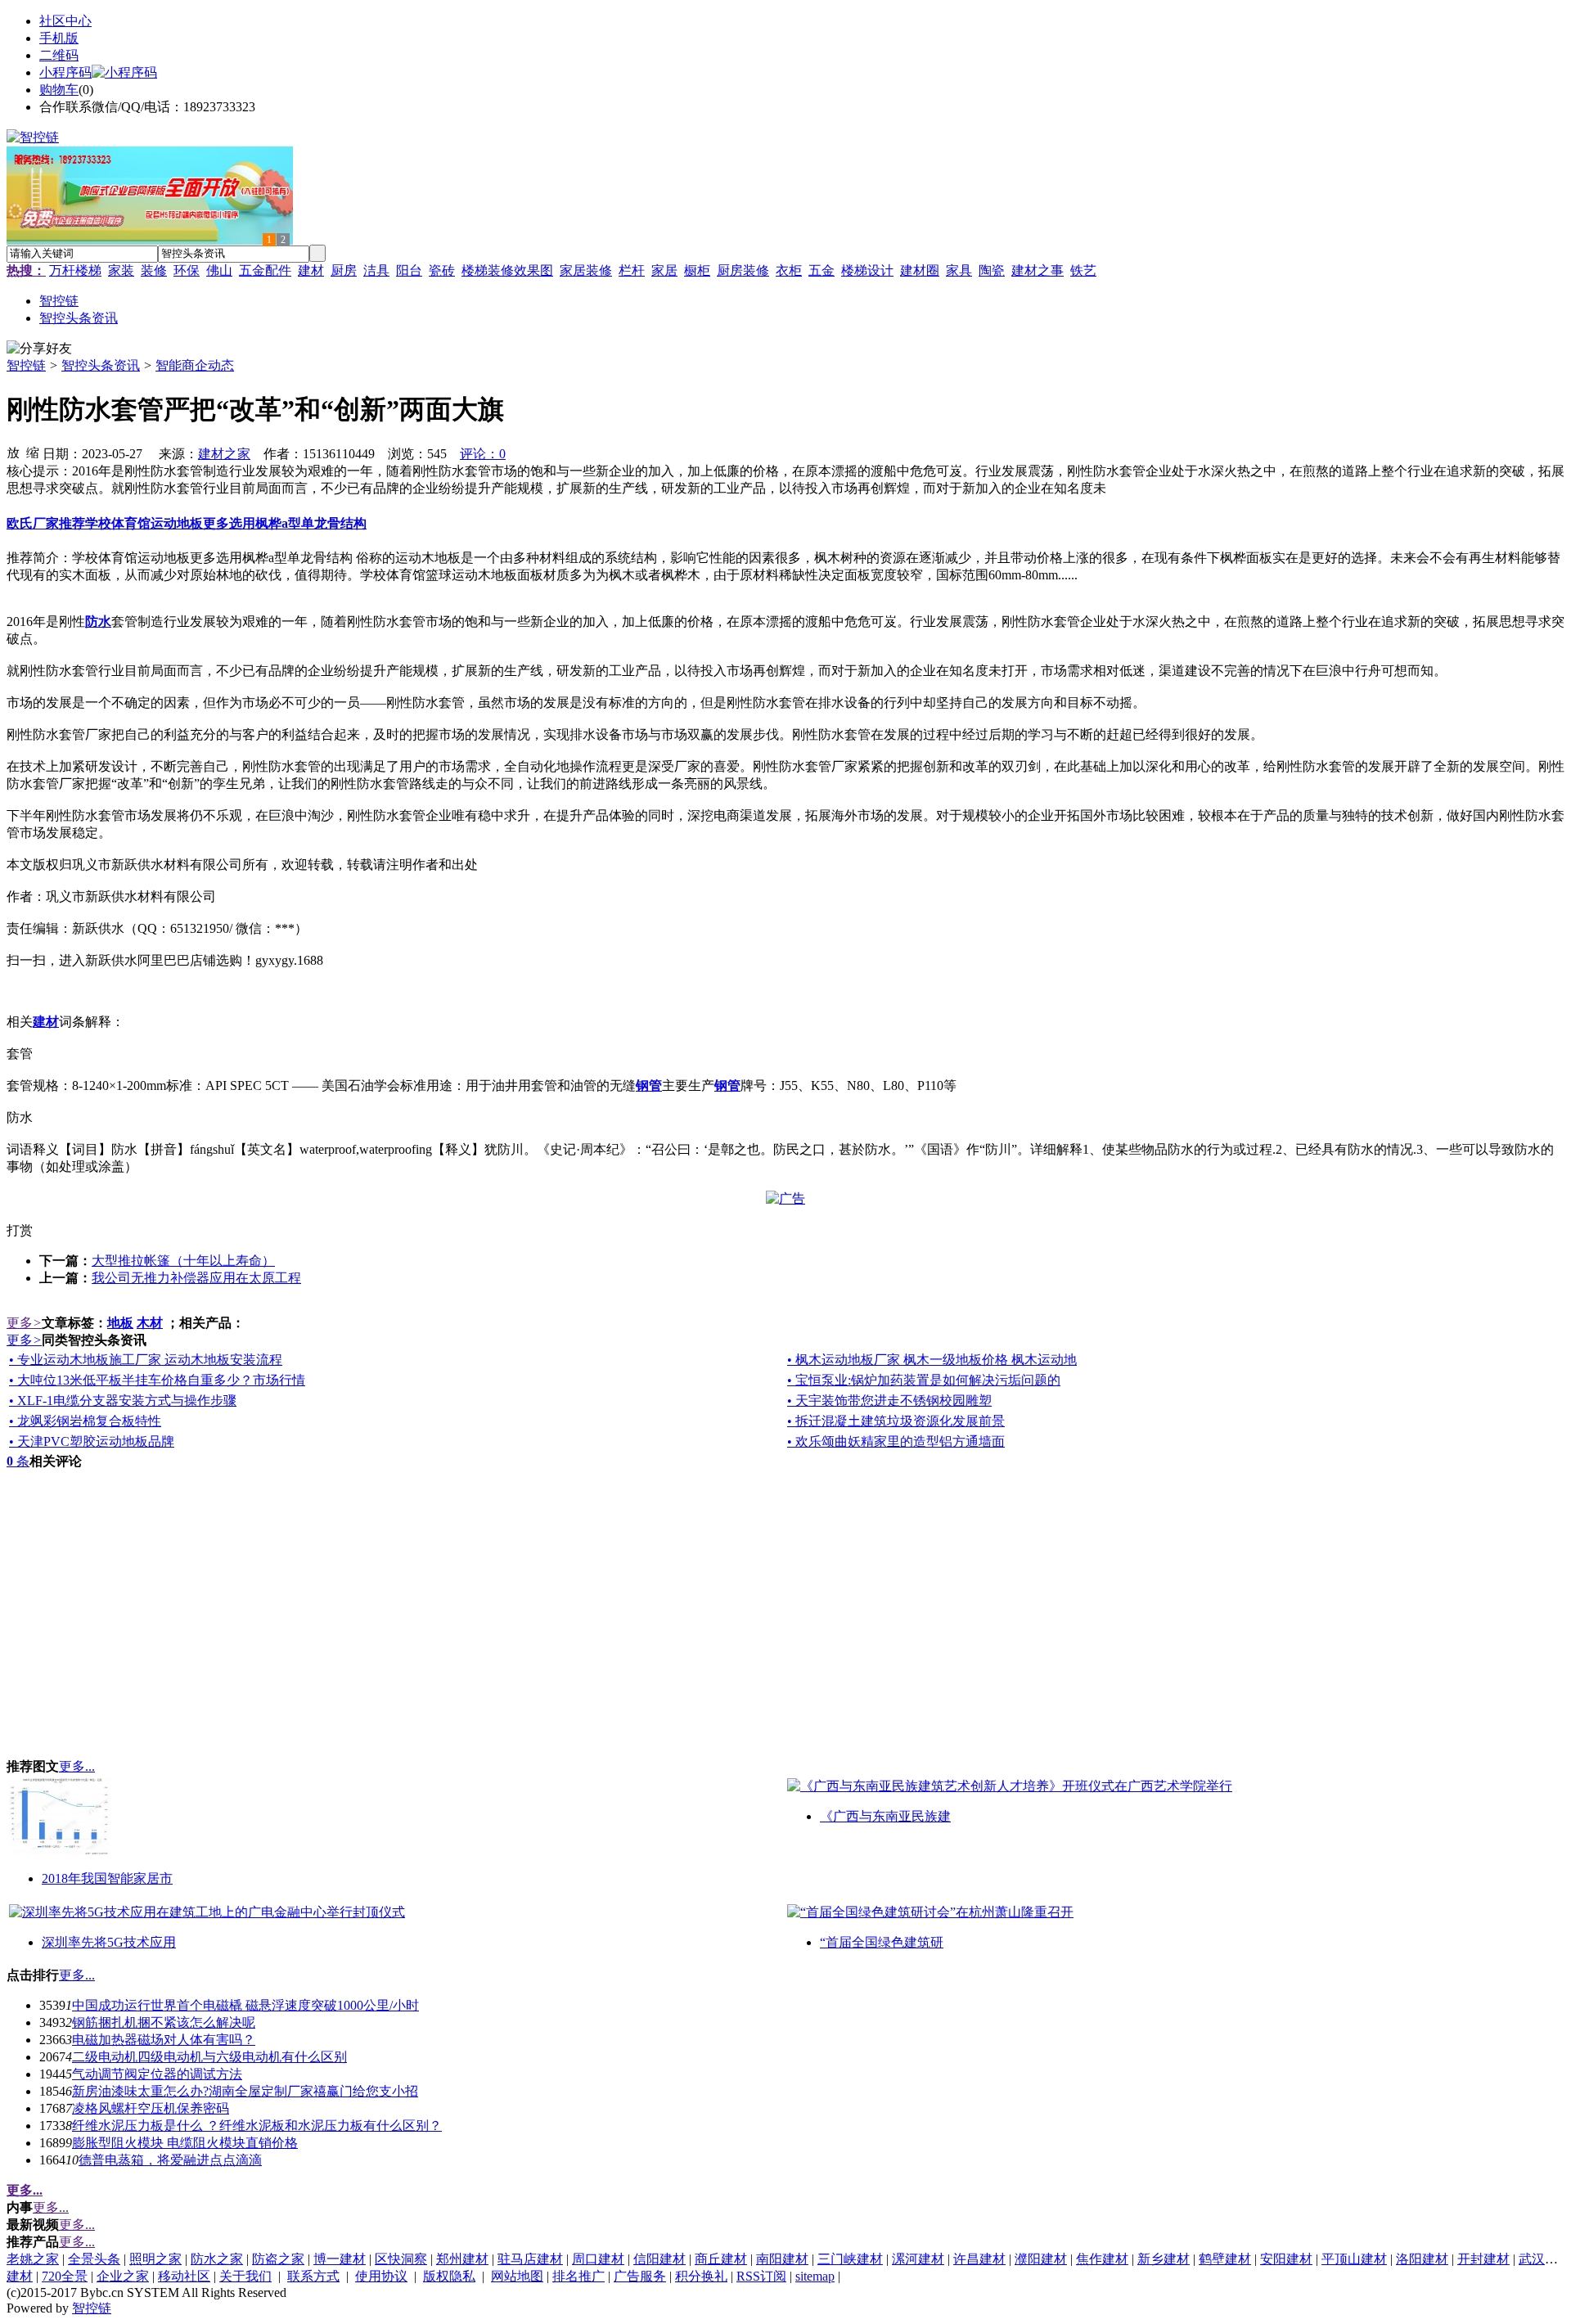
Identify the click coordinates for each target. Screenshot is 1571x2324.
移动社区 (184, 2276)
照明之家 (155, 2259)
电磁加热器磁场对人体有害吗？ (164, 2040)
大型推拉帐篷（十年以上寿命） (183, 1261)
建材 (311, 270)
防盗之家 (278, 2259)
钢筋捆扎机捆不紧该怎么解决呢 (164, 2022)
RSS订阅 (761, 2276)
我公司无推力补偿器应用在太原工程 (196, 1278)
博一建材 (340, 2259)
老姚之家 (33, 2259)
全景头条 (94, 2259)
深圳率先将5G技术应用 (109, 1942)
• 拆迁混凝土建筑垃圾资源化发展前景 (896, 1421)
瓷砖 (442, 270)
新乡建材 (1164, 2259)
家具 (959, 270)
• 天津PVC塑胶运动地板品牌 (92, 1441)
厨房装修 (743, 270)
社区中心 (65, 21)
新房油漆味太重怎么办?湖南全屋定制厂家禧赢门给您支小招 (245, 2091)
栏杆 (632, 270)
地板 (120, 1323)
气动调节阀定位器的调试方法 (157, 2074)
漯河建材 (918, 2259)
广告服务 (640, 2276)
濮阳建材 (1041, 2259)
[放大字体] (13, 452)
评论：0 (483, 454)
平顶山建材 (1354, 2259)
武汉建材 (1545, 2259)
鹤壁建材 (1225, 2259)
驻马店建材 (530, 2259)
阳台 (409, 270)
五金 (822, 270)
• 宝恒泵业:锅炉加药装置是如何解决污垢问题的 (924, 1380)
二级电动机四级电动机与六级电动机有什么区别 (209, 2057)
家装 (121, 270)
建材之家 (224, 454)
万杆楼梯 (75, 270)
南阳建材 (782, 2259)
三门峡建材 (850, 2259)
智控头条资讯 (101, 365)
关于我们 (245, 2276)
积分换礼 (701, 2276)
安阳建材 (1286, 2259)
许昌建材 (979, 2259)
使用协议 (381, 2276)
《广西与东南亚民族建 (885, 1816)
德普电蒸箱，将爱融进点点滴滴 (170, 2160)
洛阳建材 (1422, 2259)
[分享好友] (39, 349)
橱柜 (697, 270)
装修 (154, 270)
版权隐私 (449, 2276)
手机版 (59, 38)
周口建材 (598, 2259)
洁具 (376, 270)
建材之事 (1038, 270)
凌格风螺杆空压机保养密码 (151, 2108)
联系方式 (313, 2276)
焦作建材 (1102, 2259)
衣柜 (789, 270)
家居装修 (586, 270)
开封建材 (1483, 2259)
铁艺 (1083, 270)
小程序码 (65, 72)
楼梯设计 (867, 270)
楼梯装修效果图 (507, 270)
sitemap (815, 2276)
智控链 (26, 365)
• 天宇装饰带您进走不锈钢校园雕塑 (889, 1401)
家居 (664, 270)
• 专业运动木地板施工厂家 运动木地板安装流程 (146, 1360)
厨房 (344, 270)
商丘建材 (721, 2259)
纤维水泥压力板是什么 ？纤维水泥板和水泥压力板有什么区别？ (257, 2126)
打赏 (20, 1230)
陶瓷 (992, 270)
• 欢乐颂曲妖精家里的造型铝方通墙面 (896, 1441)
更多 (24, 1323)
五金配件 (265, 270)
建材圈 (920, 270)
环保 (187, 270)
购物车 (59, 90)
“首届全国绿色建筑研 (882, 1942)
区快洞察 (401, 2259)
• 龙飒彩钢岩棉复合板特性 (85, 1421)
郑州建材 (462, 2259)
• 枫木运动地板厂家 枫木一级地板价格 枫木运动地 (932, 1360)
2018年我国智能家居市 (107, 1878)
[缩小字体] (33, 452)
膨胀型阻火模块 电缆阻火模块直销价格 (185, 2143)
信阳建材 (659, 2259)
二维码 (59, 55)
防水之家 (217, 2259)
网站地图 (517, 2276)
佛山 (219, 270)
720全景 (65, 2276)
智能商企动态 (195, 365)
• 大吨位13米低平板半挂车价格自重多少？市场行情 (157, 1380)
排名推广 (578, 2276)
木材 (150, 1323)
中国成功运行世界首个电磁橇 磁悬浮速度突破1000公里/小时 (245, 2005)
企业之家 (123, 2276)
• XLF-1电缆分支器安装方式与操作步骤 (123, 1401)
